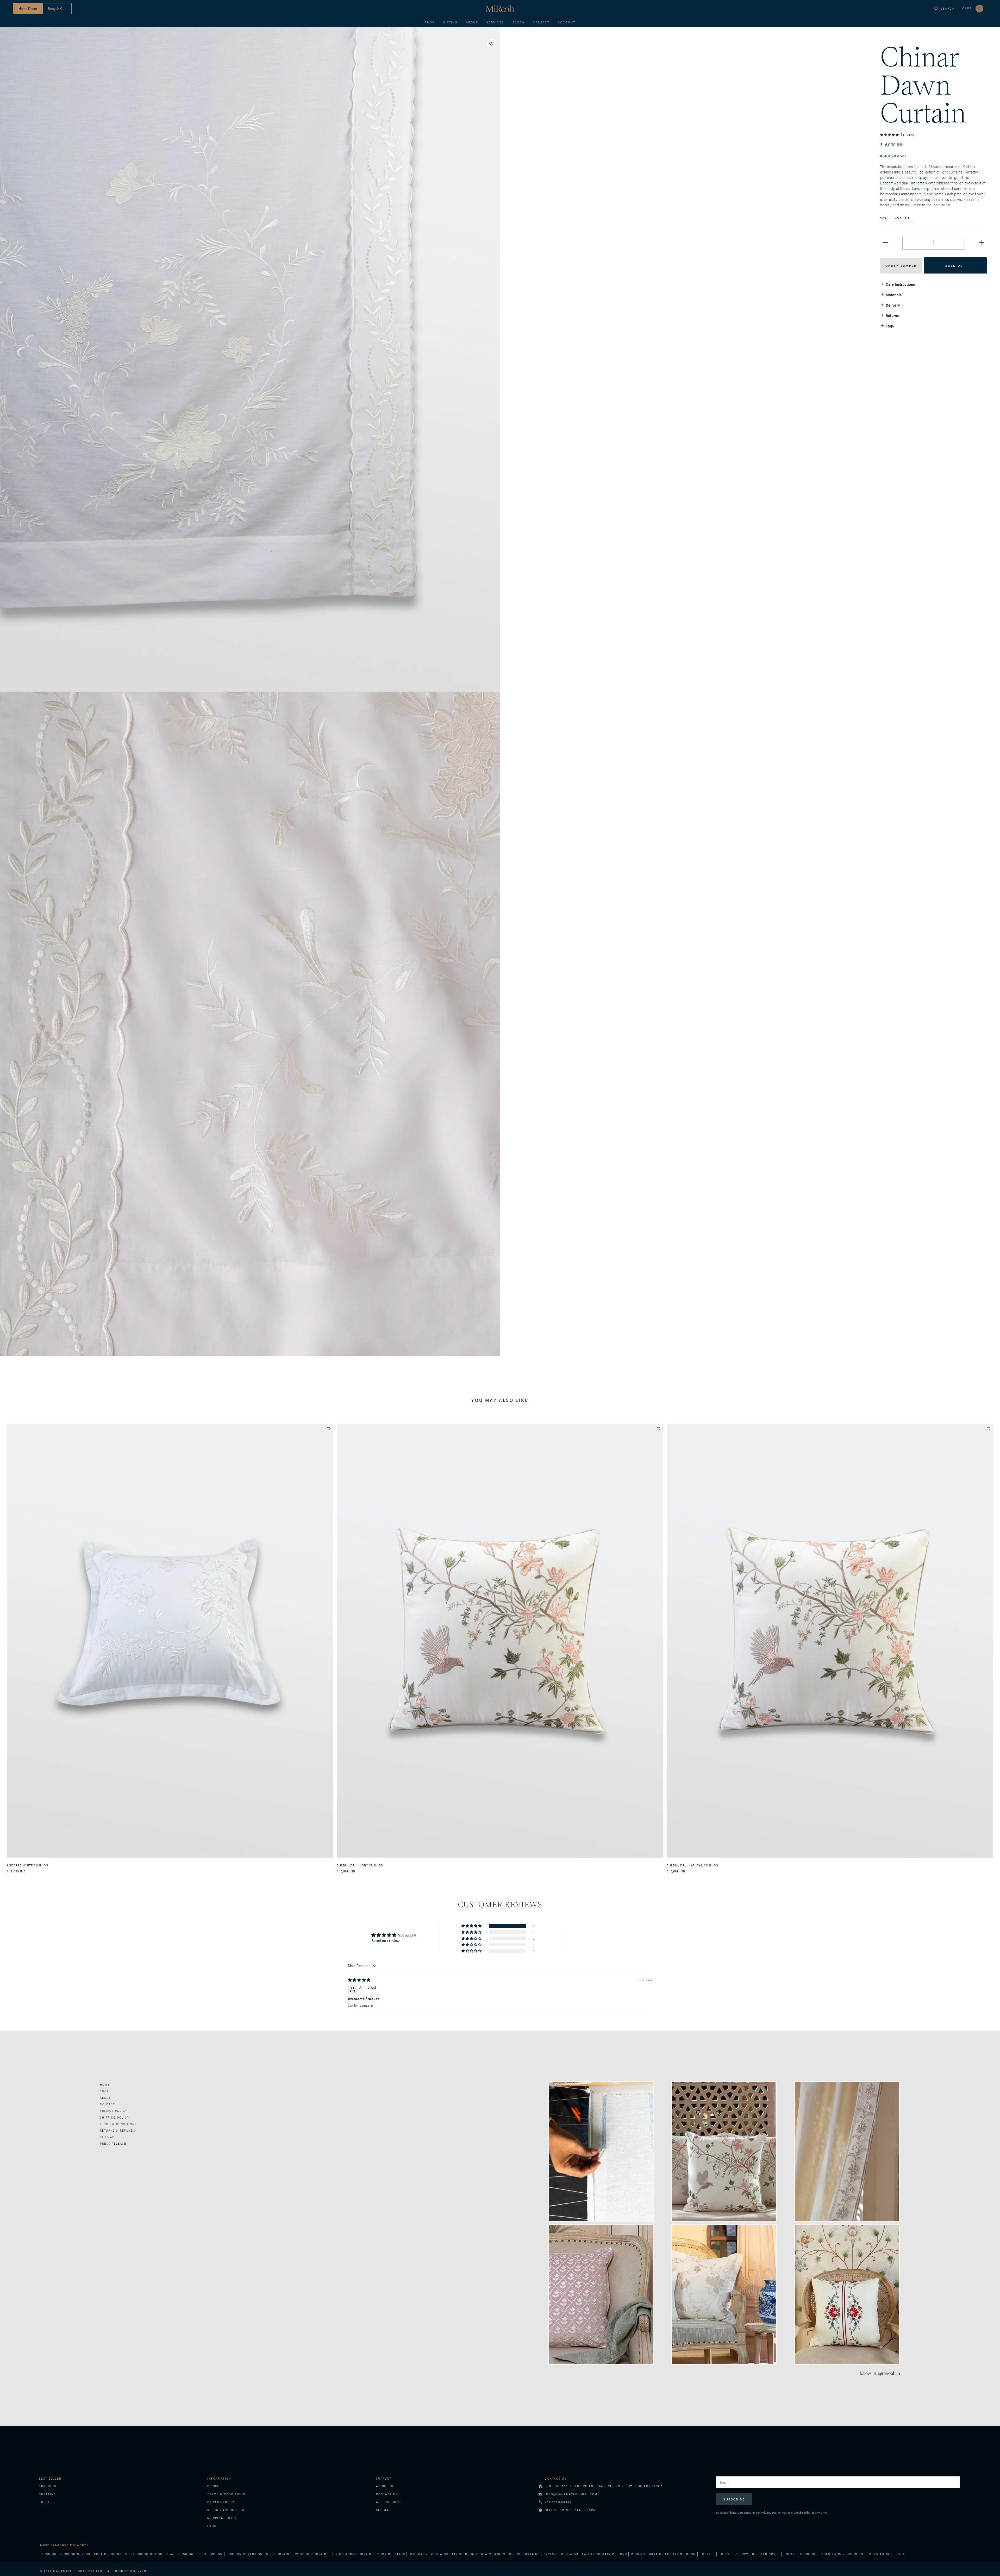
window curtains (312, 2554)
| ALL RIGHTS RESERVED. (94, 2571)
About (472, 22)
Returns (892, 315)
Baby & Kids (57, 8)
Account (567, 22)
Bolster (46, 2502)
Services (495, 22)
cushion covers (75, 2554)
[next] (994, 1643)
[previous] (6, 1643)
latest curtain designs (605, 2554)
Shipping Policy (222, 2518)
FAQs (212, 2526)
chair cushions (181, 2554)
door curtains (391, 2554)
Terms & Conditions (118, 2124)
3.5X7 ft (902, 218)
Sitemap (107, 2137)
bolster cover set (887, 2554)
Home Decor (28, 8)
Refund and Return (226, 2510)
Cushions (48, 2486)
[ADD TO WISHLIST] (491, 44)
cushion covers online (249, 2554)
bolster (707, 2554)
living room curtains (353, 2554)
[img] (359, 1980)
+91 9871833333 (558, 2502)
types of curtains (561, 2554)
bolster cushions (801, 2554)
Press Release (113, 2143)
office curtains (524, 2554)
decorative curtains (429, 2554)
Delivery (893, 305)
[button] (890, 134)
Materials (894, 294)
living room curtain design (479, 2554)
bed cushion (211, 2554)
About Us (385, 2486)
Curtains (47, 2494)
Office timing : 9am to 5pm (570, 2510)
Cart (971, 8)
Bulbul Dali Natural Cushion (692, 1865)
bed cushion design (144, 2554)
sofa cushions (108, 2554)
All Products (389, 2502)
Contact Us (387, 2494)
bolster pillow (734, 2554)
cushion (49, 2554)
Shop (430, 22)
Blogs (518, 22)
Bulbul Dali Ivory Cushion (360, 1865)
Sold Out (955, 265)
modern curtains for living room (663, 2554)
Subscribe (734, 2499)
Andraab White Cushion (27, 1865)
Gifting (450, 22)
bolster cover (766, 2554)
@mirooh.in (889, 2373)
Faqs (890, 326)
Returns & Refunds (118, 2130)
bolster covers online (843, 2554)
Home (105, 2085)
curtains (283, 2554)
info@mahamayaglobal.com (571, 2494)
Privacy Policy (114, 2111)
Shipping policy (115, 2117)
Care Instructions (900, 284)
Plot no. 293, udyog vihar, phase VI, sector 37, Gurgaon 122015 (604, 2486)
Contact (541, 22)
